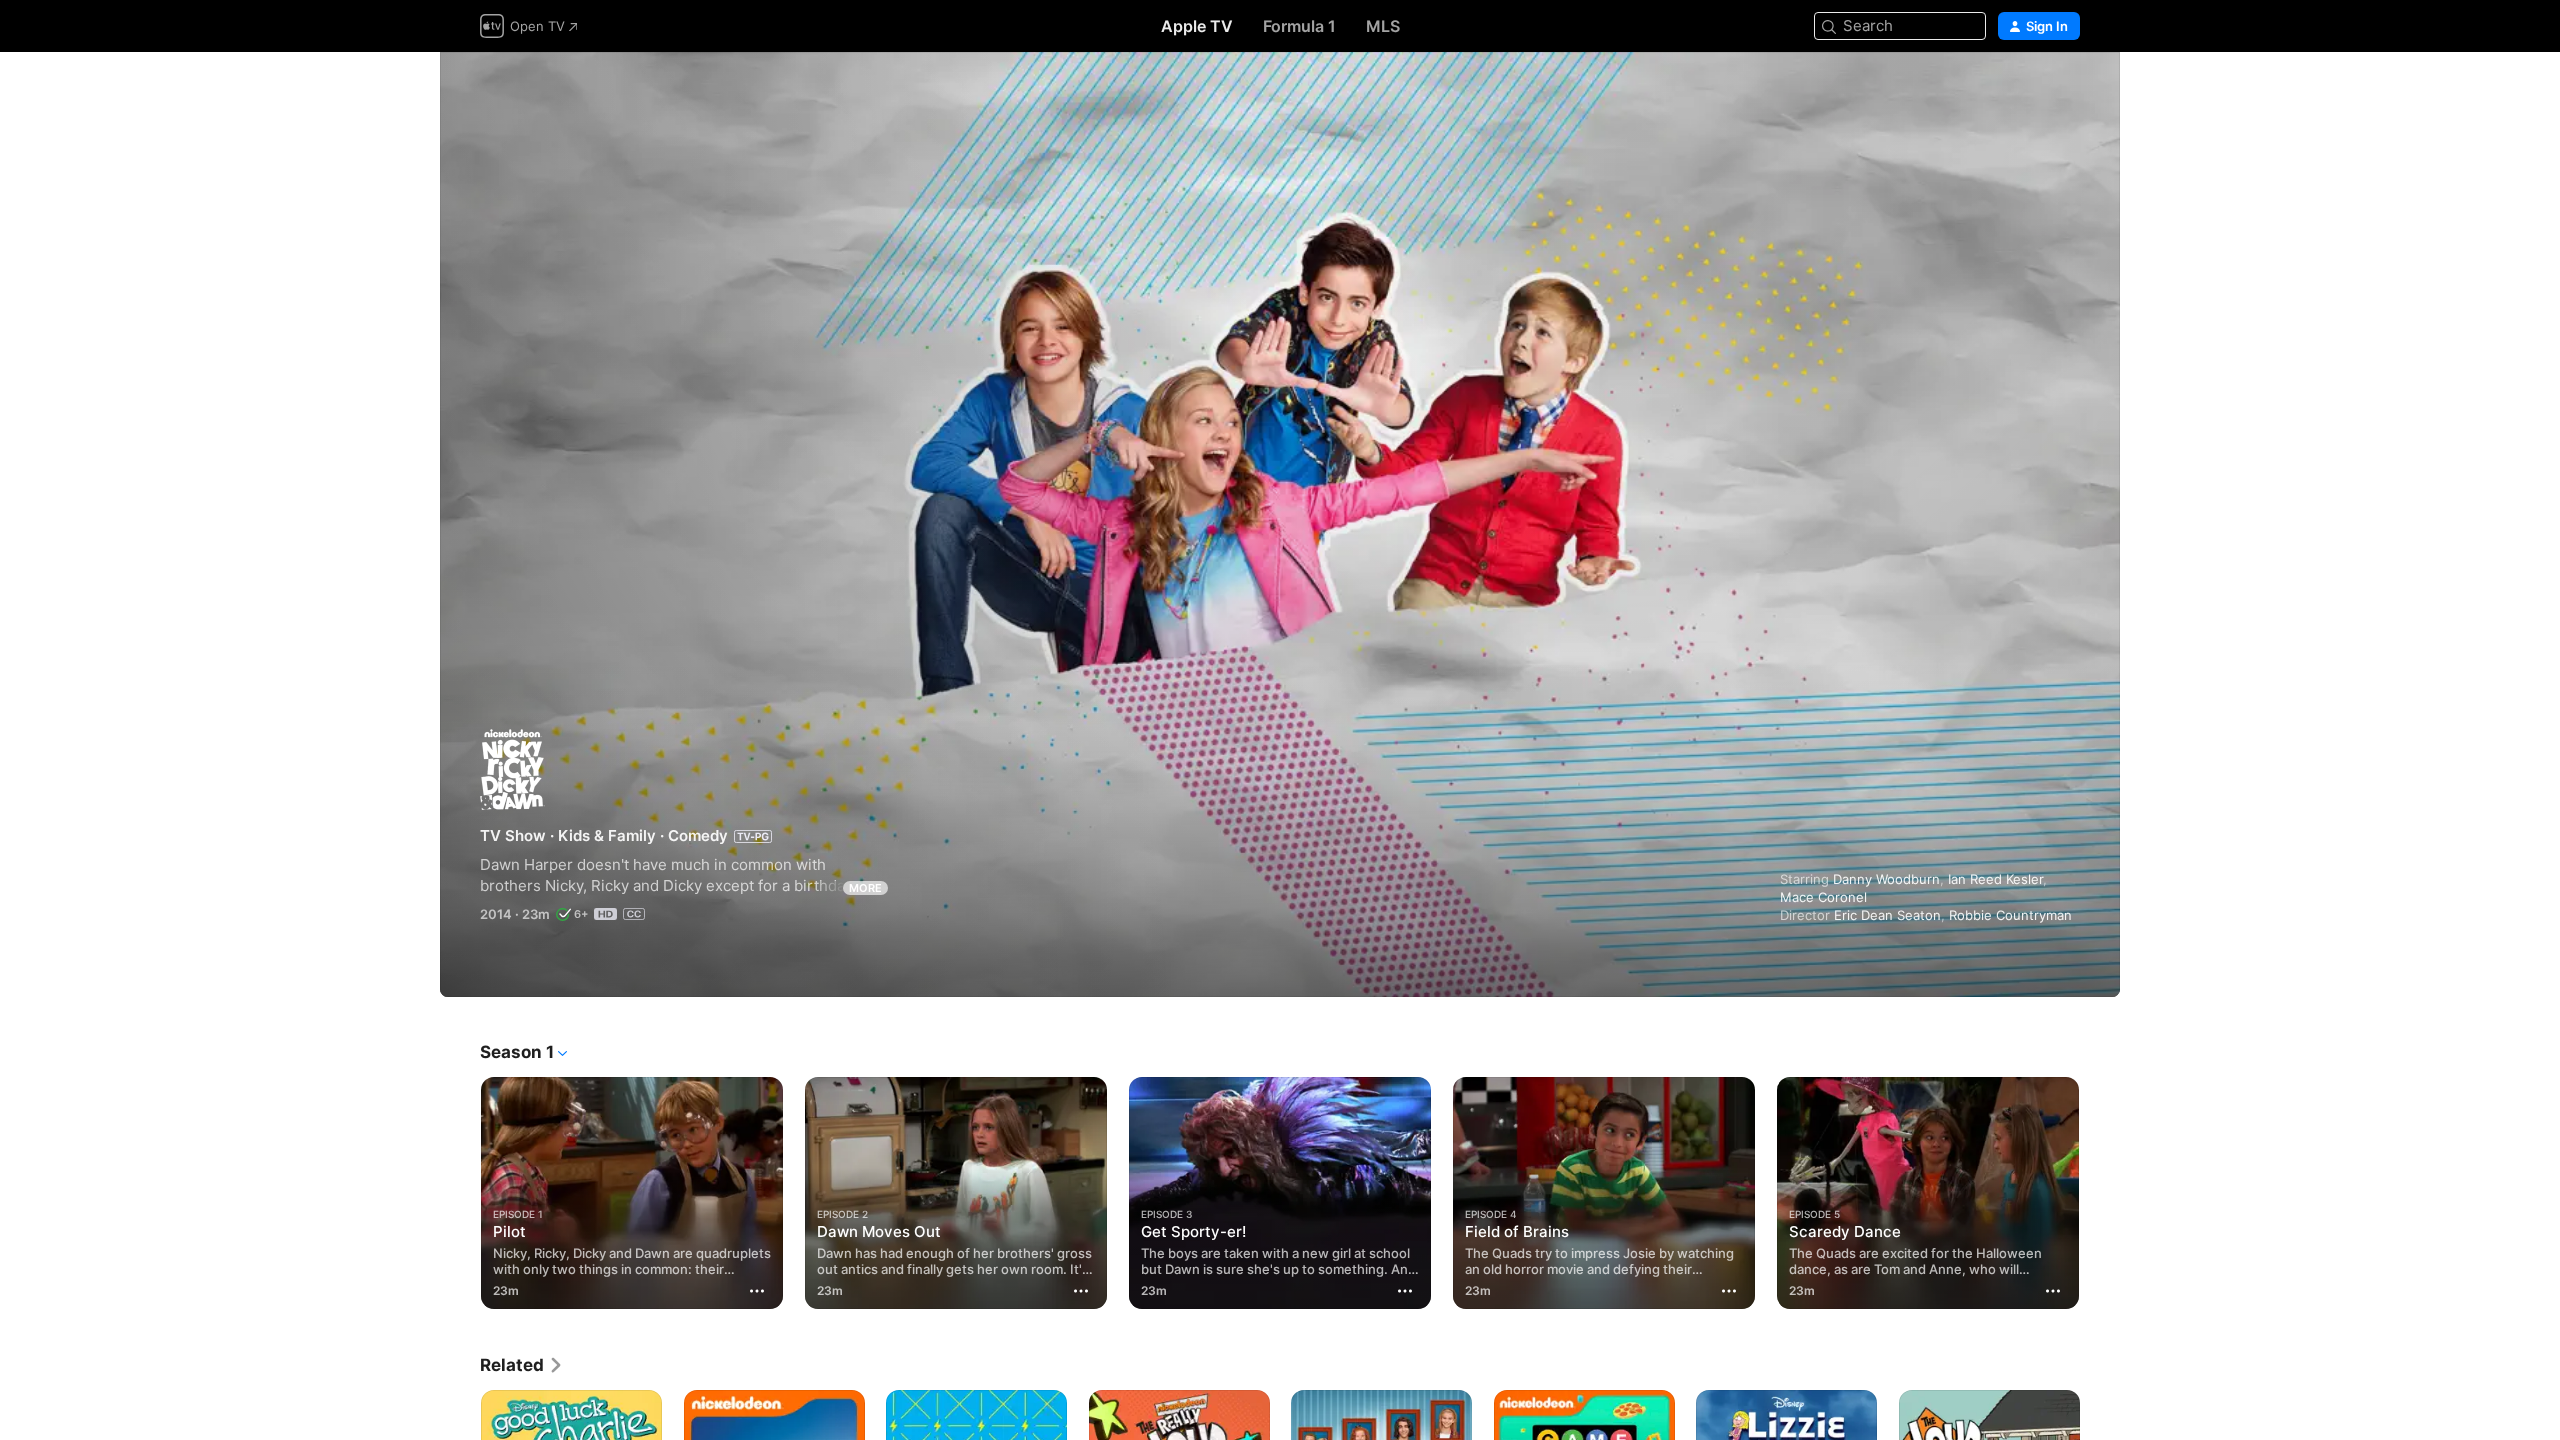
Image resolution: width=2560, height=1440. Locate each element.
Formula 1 (1299, 26)
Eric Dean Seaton (1887, 915)
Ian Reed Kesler (1995, 879)
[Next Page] (2100, 1193)
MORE (865, 888)
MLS (1383, 26)
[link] (522, 1365)
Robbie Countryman (2010, 915)
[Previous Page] (460, 1193)
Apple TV (1197, 26)
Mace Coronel (1823, 897)
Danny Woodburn (1886, 879)
